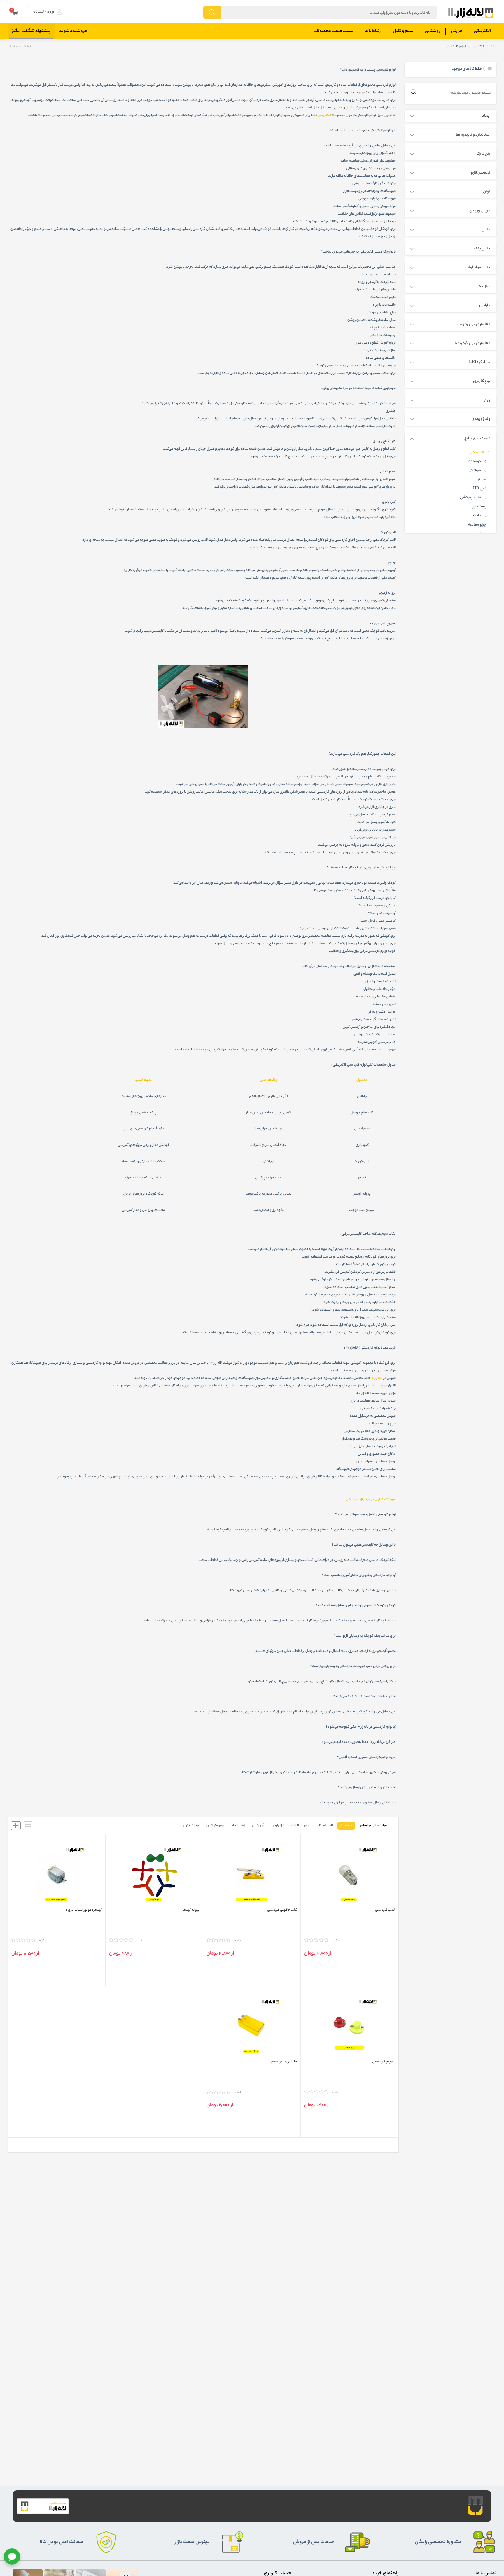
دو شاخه (475, 462)
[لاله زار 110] (471, 13)
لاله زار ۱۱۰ (376, 1378)
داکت (477, 516)
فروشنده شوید (73, 31)
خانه (494, 47)
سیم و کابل (403, 31)
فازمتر (482, 480)
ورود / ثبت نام (44, 12)
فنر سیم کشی (470, 498)
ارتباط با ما (373, 31)
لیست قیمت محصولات (333, 31)
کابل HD (480, 489)
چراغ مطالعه (477, 525)
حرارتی (457, 31)
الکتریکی (482, 31)
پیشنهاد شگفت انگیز (31, 31)
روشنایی (432, 31)
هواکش (475, 471)
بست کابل (479, 507)
